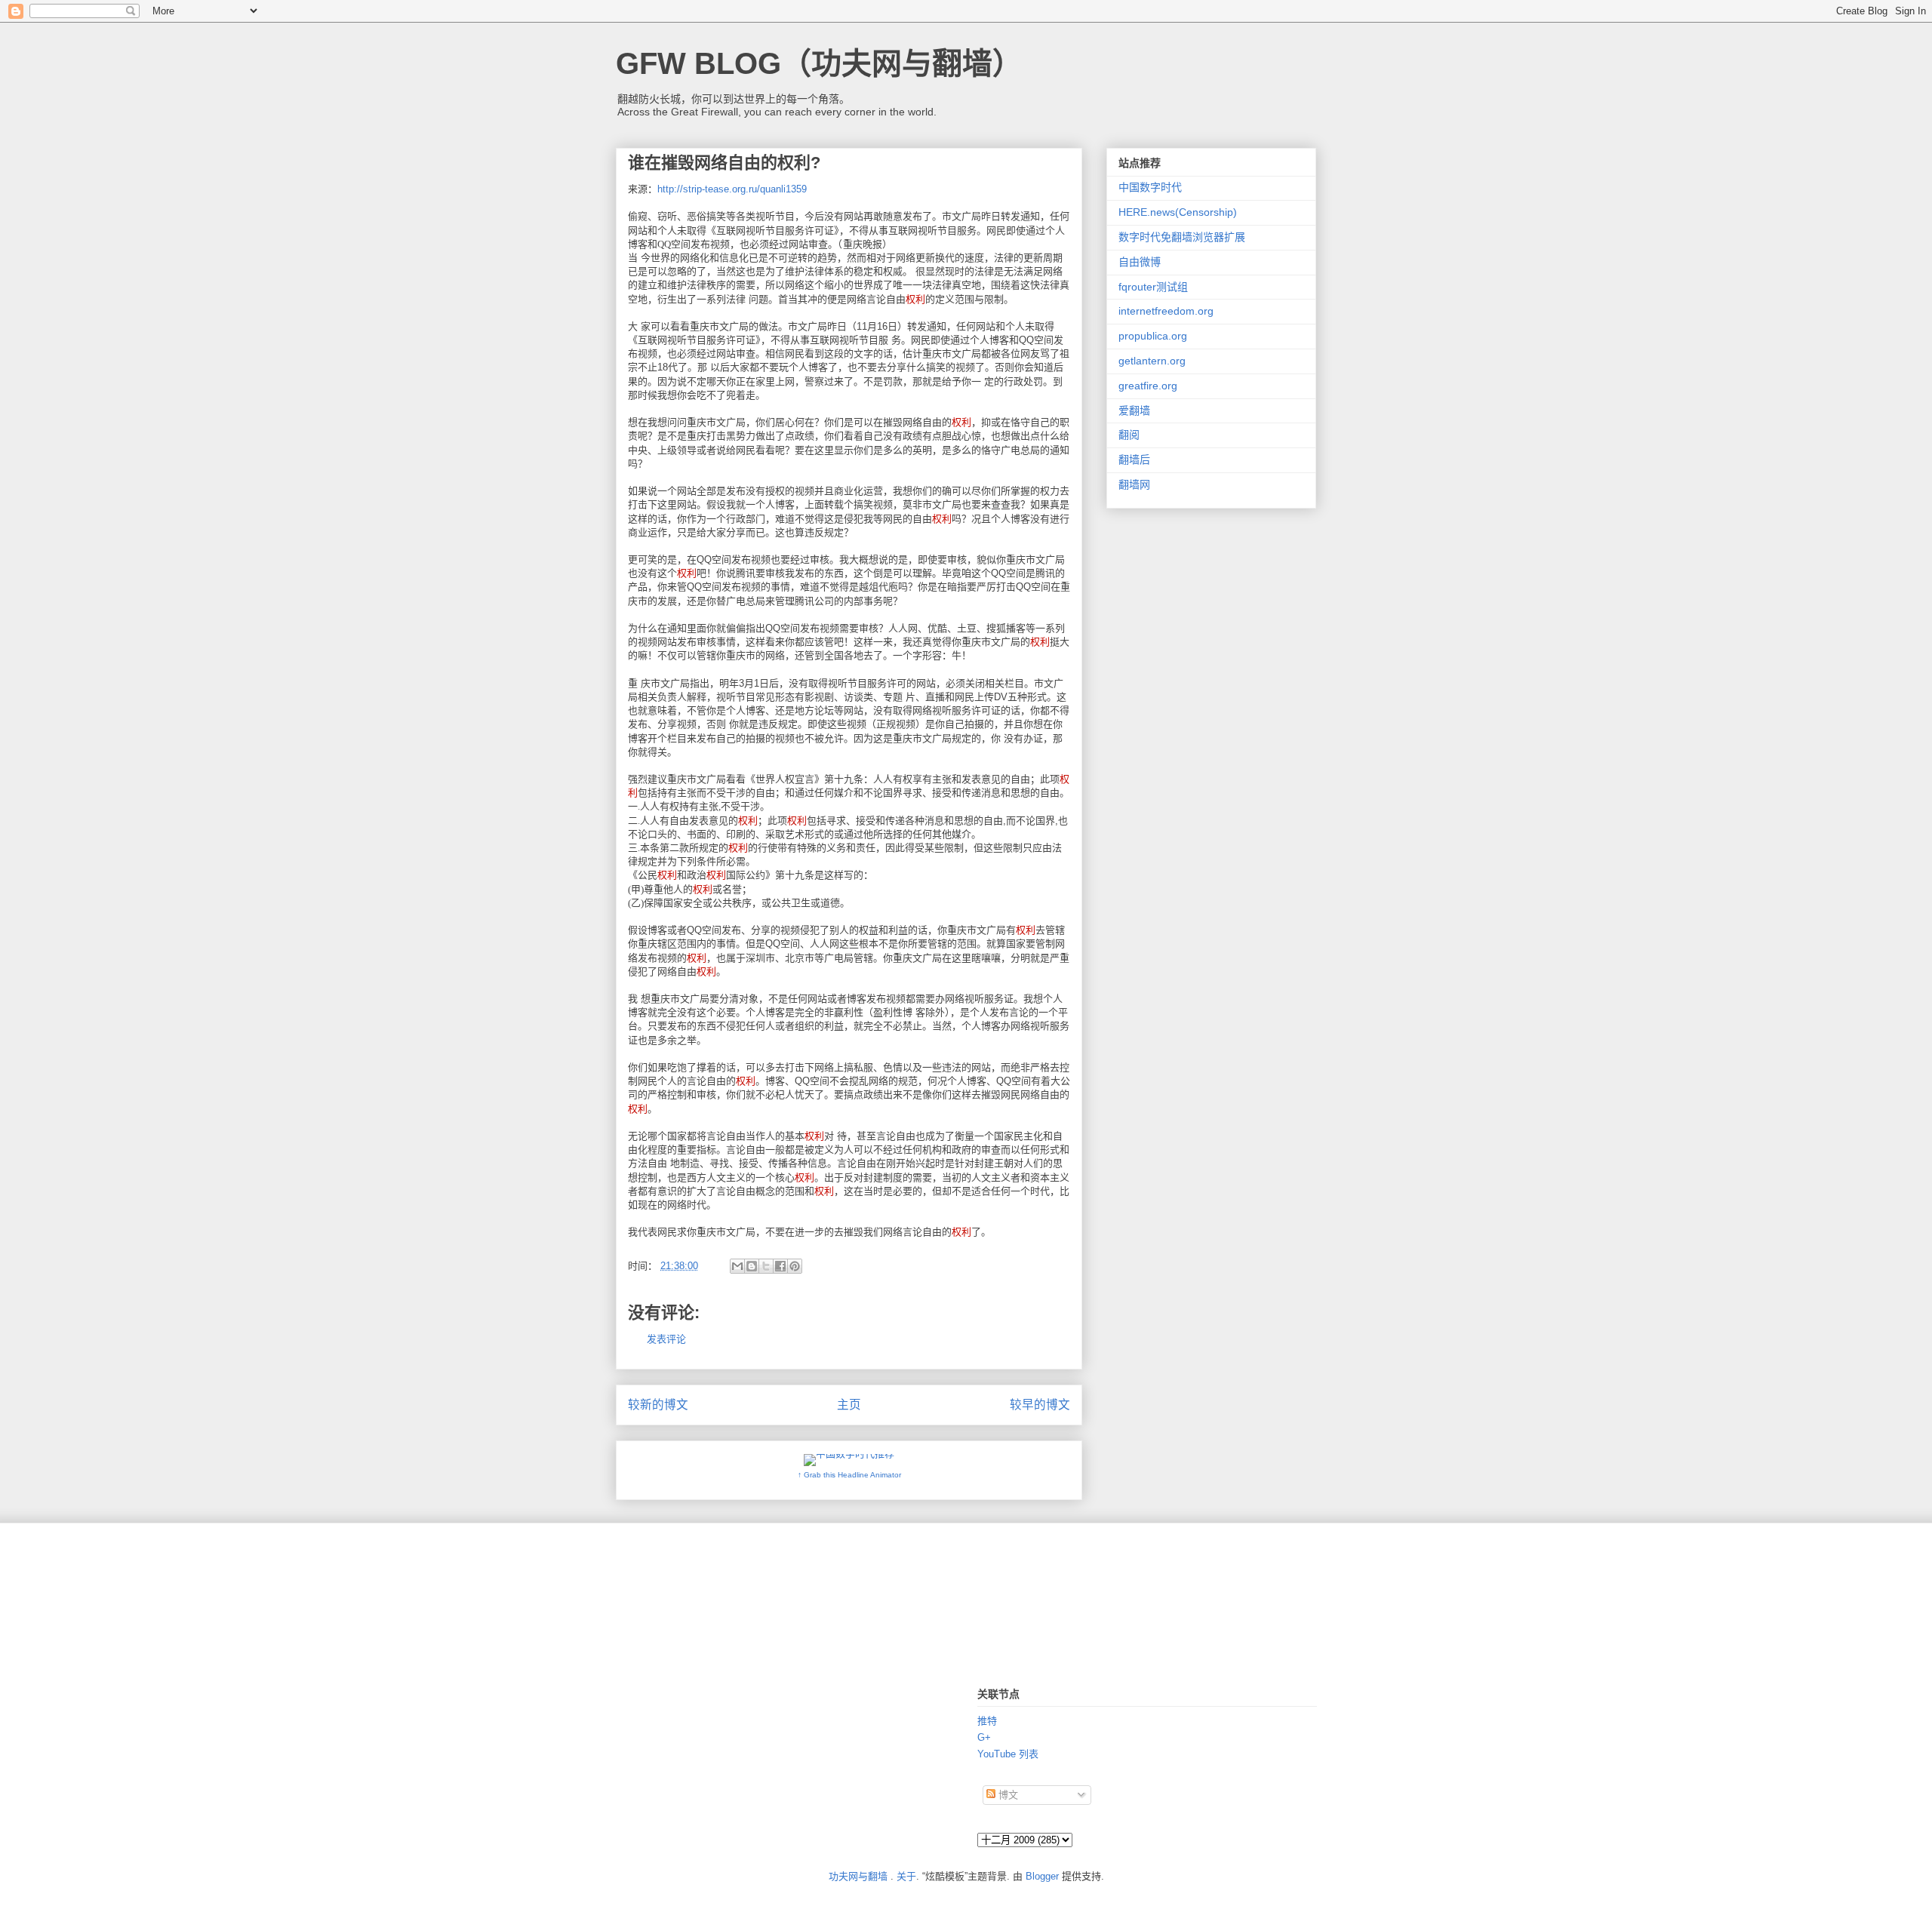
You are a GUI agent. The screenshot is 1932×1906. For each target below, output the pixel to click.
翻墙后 (1134, 460)
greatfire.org (1148, 386)
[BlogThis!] (752, 1266)
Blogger (1042, 1876)
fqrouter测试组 (1153, 287)
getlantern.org (1152, 361)
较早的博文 (1040, 1405)
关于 (906, 1876)
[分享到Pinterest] (795, 1266)
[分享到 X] (766, 1266)
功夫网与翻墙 (858, 1876)
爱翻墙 (1134, 410)
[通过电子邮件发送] (737, 1266)
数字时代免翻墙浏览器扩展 (1182, 237)
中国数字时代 (1150, 187)
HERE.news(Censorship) (1178, 212)
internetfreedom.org (1166, 311)
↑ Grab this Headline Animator (849, 1475)
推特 (987, 1721)
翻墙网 (1134, 484)
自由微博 (1140, 262)
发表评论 (666, 1339)
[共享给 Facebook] (780, 1266)
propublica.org (1153, 336)
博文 (1007, 1795)
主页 (849, 1405)
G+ (984, 1737)
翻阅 (1129, 435)
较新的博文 (658, 1405)
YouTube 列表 (1008, 1754)
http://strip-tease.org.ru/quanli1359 (732, 189)
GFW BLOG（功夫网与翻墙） (819, 63)
